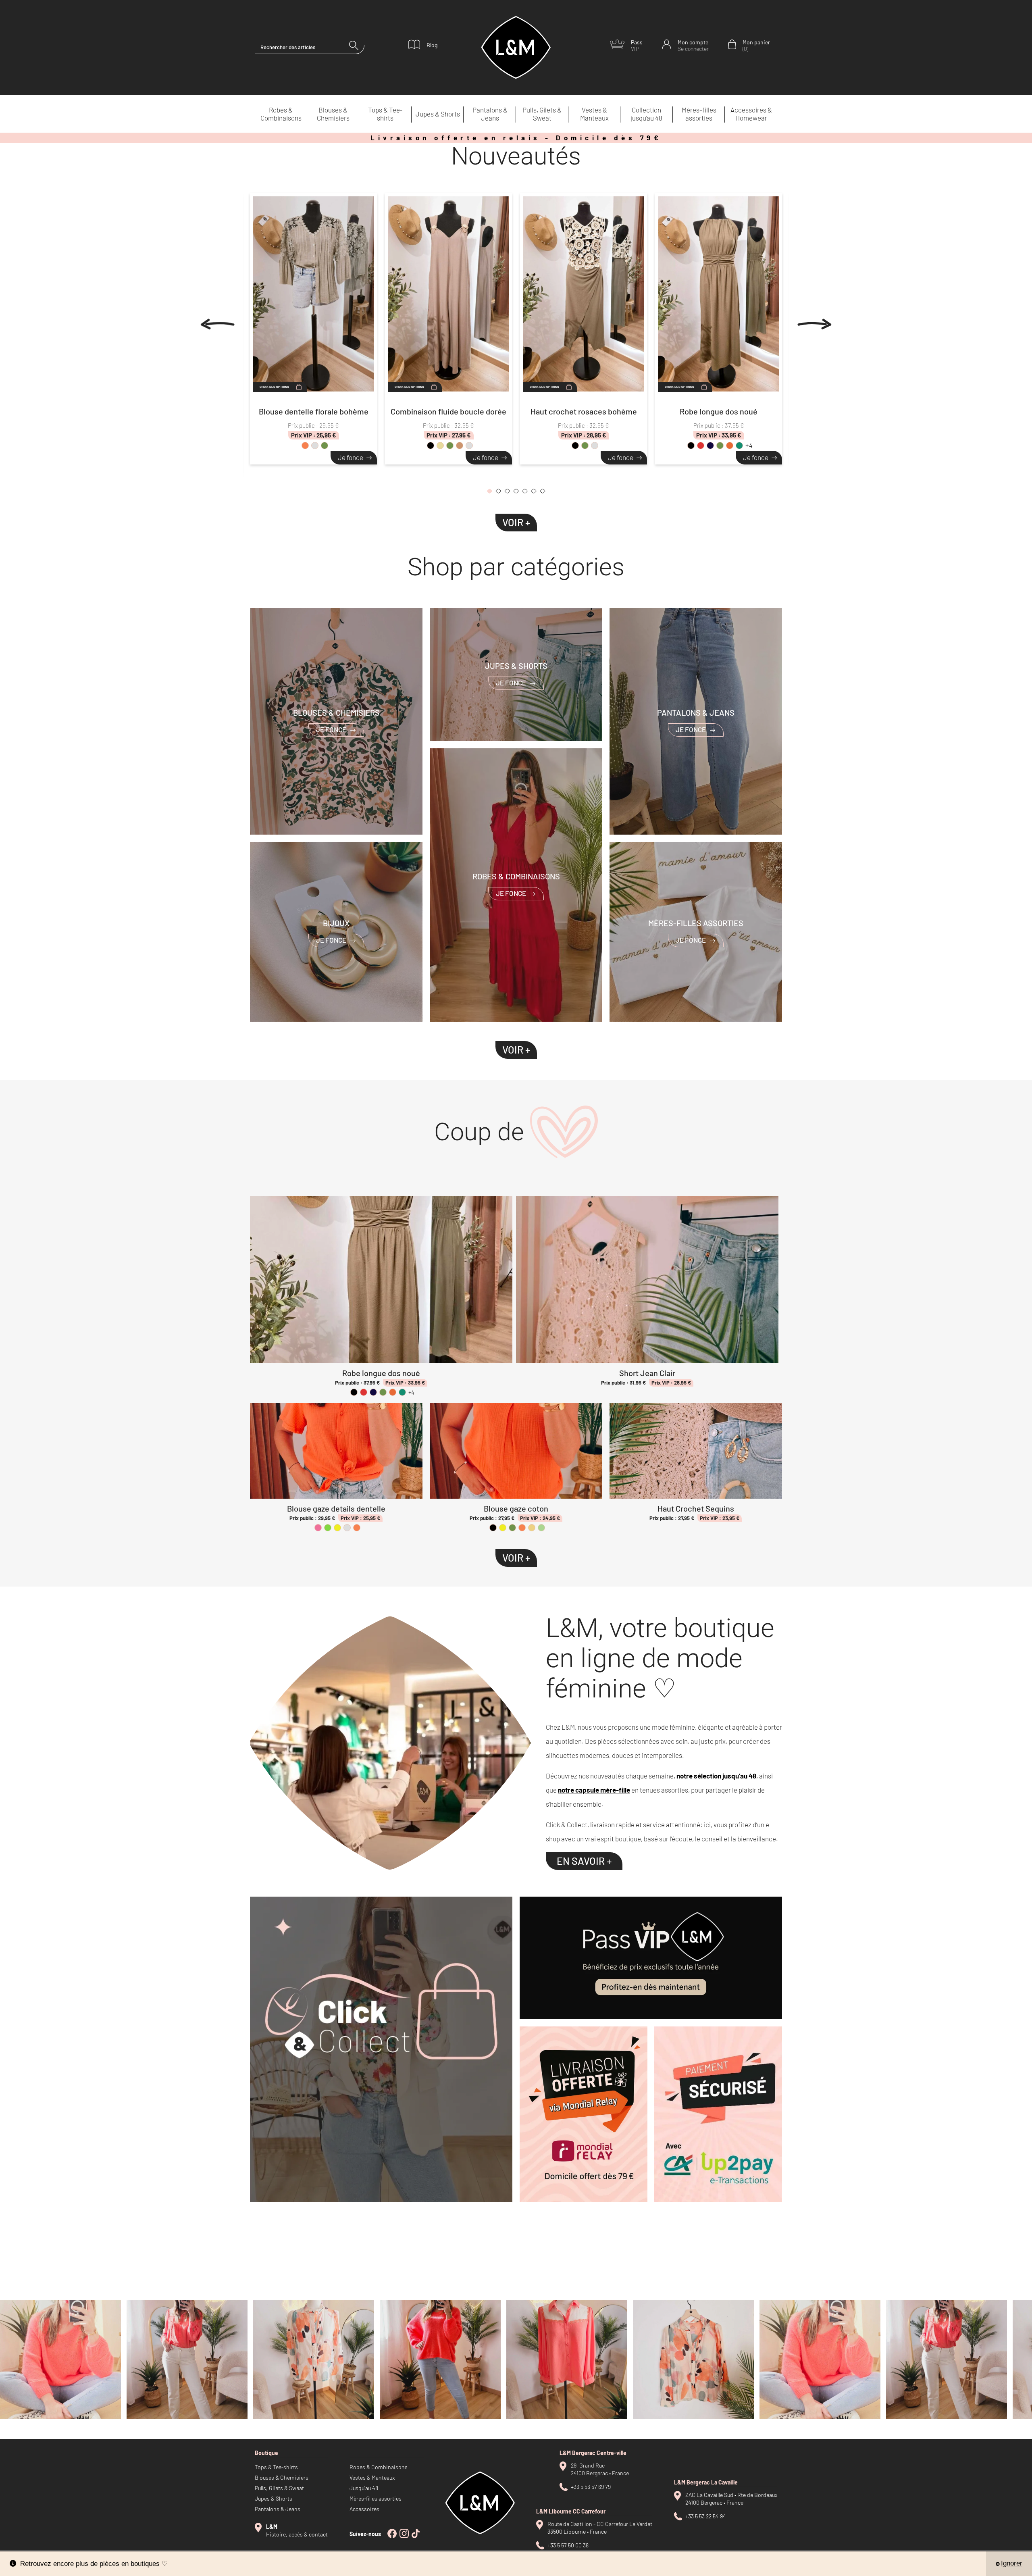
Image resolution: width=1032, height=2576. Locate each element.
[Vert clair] (541, 1528)
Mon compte (693, 45)
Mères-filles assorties (699, 114)
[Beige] (440, 446)
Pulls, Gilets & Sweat (542, 114)
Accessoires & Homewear (751, 114)
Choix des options (274, 387)
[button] (489, 493)
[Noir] (431, 446)
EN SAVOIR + (584, 1861)
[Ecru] (532, 1528)
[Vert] (328, 1528)
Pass (637, 45)
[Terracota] (730, 446)
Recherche (357, 47)
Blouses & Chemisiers (333, 114)
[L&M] (381, 2049)
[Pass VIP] (651, 1958)
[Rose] (318, 1528)
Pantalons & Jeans (490, 114)
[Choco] (469, 446)
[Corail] (305, 446)
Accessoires (364, 2509)
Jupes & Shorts (438, 114)
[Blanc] (315, 446)
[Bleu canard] (739, 446)
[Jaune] (337, 1528)
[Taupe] (460, 446)
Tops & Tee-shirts (385, 114)
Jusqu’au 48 (364, 2488)
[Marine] (710, 446)
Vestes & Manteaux (594, 114)
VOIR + (516, 522)
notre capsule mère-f (591, 1790)
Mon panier (756, 45)
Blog (432, 45)
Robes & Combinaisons (281, 114)
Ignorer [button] (1012, 2563)
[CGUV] (718, 2114)
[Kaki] (325, 446)
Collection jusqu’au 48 (646, 114)
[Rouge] (701, 446)
